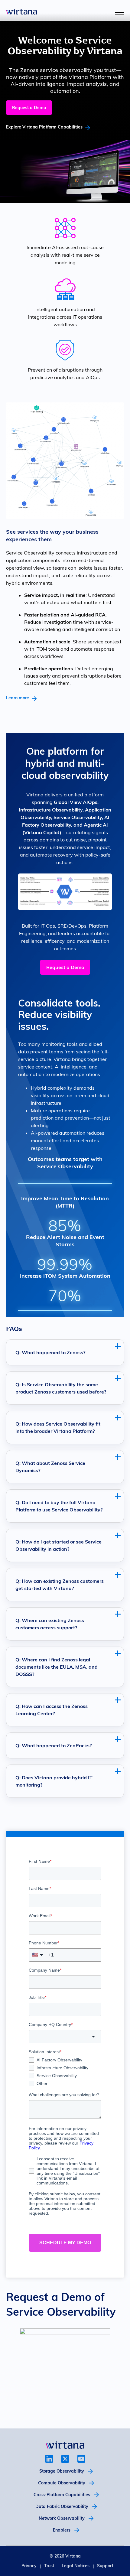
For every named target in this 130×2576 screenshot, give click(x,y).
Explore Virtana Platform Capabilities (44, 127)
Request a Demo (29, 108)
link (49, 2459)
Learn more (18, 698)
